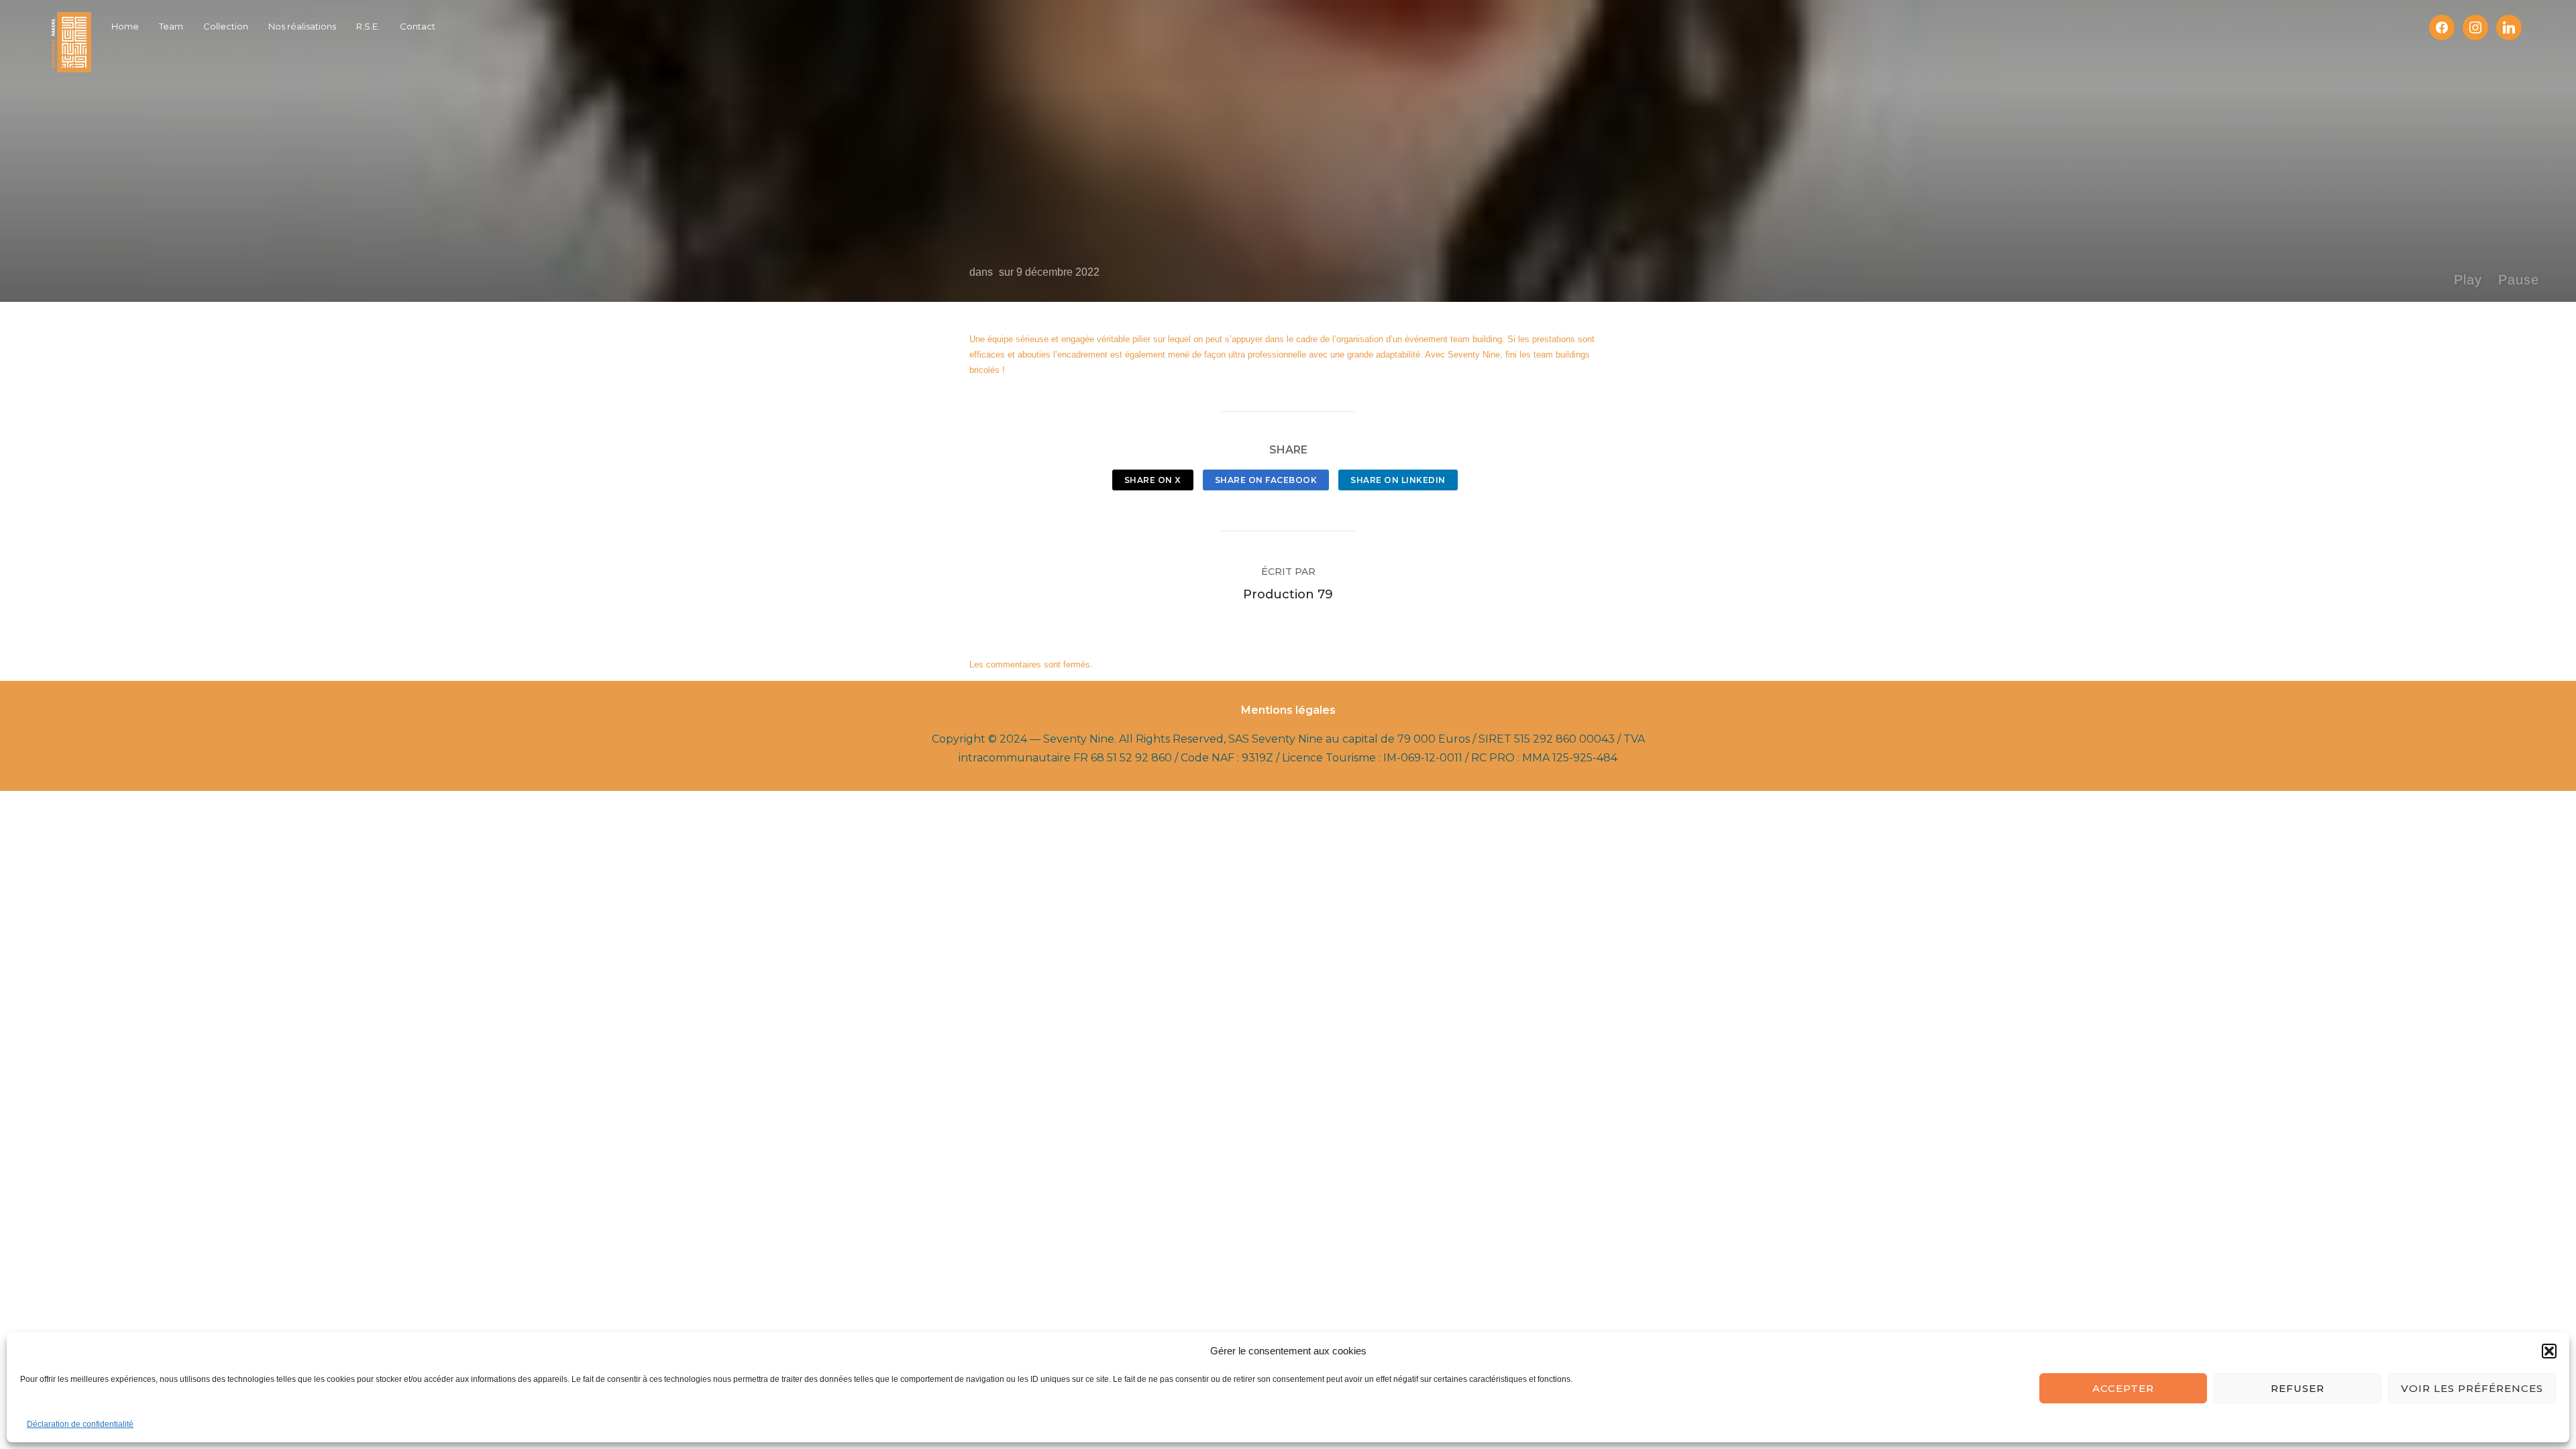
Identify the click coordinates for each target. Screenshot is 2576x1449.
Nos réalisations (302, 26)
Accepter (2123, 1388)
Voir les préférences (2472, 1388)
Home (125, 26)
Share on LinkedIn (1398, 480)
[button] (2549, 1351)
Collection (226, 26)
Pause (2519, 280)
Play (2468, 280)
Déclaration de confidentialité (80, 1424)
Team (171, 26)
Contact (418, 26)
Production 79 (1288, 594)
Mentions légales (1288, 710)
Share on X (1153, 480)
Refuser (2298, 1388)
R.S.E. (368, 26)
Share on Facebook (1266, 480)
